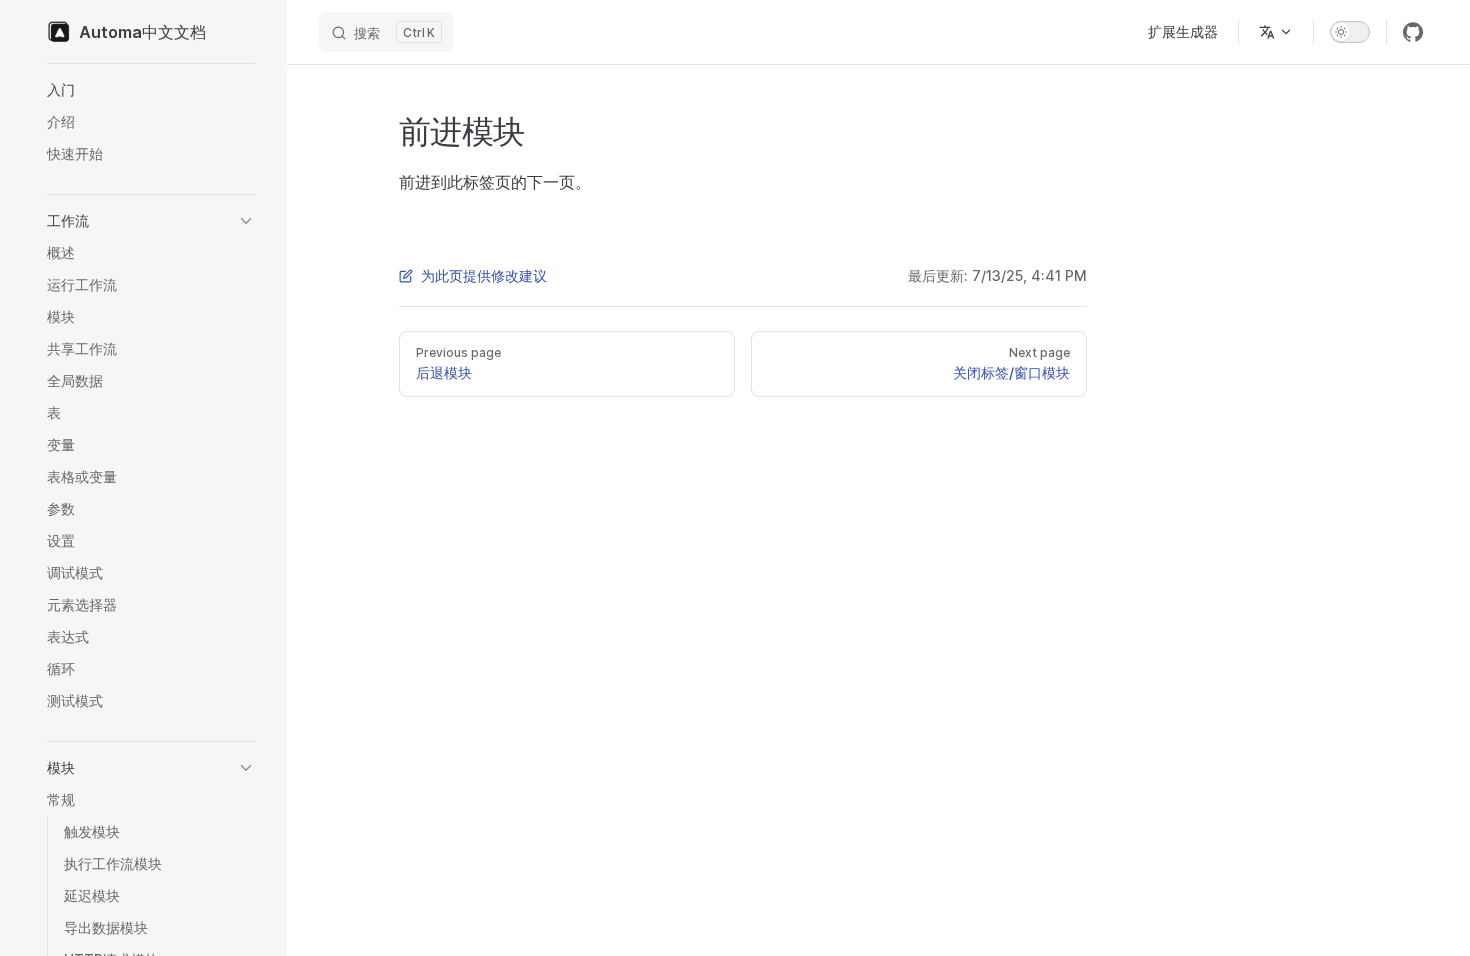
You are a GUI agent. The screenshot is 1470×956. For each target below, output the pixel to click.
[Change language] (1276, 32)
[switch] (1350, 32)
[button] (151, 90)
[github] (1413, 32)
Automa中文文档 (142, 32)
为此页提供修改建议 (484, 275)
